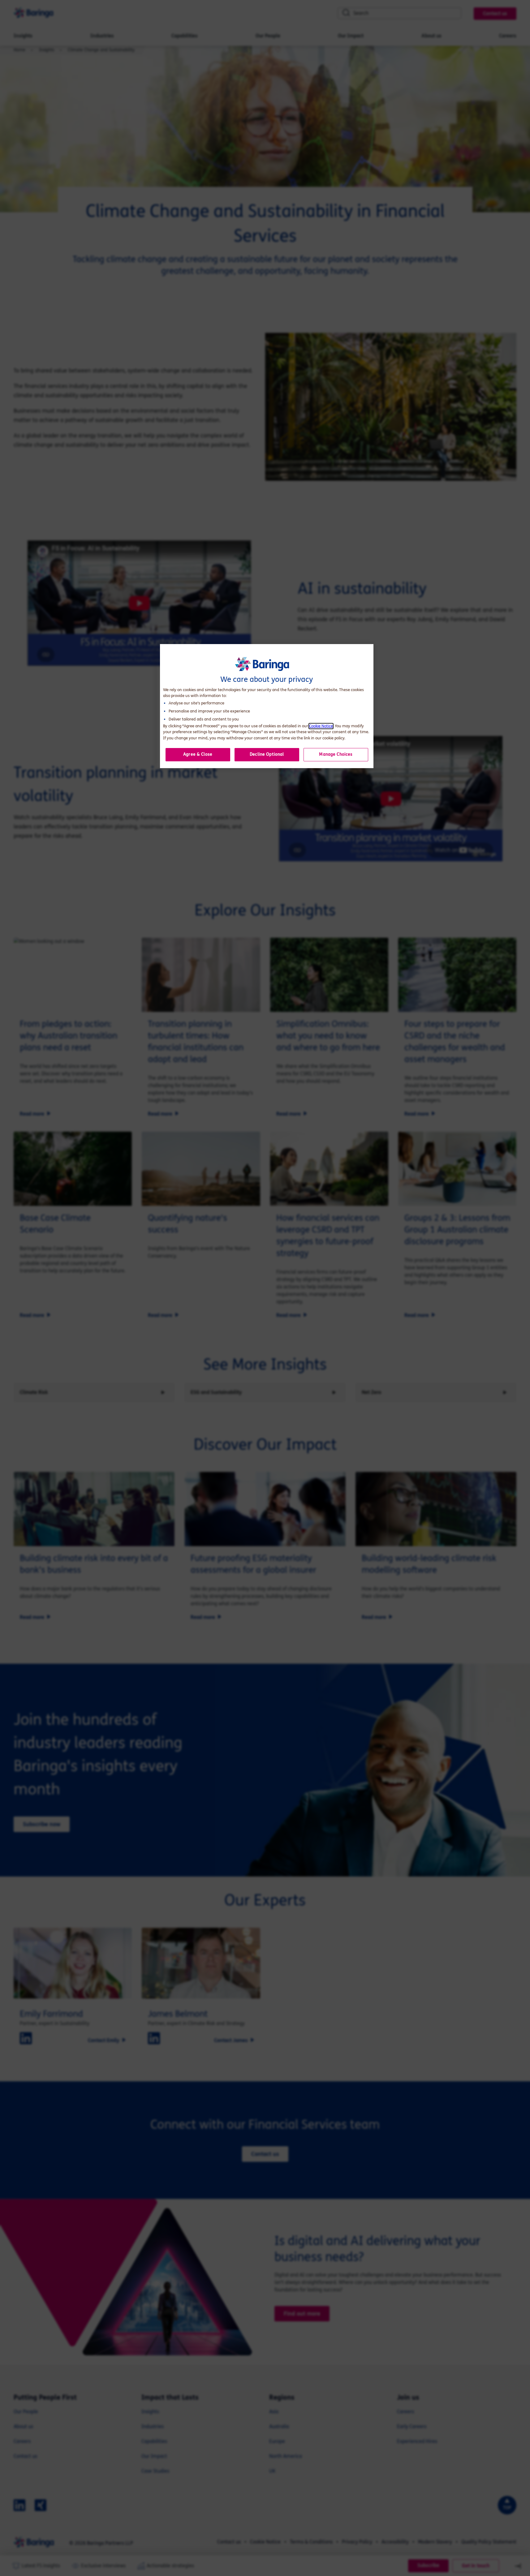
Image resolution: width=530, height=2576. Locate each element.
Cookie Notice (321, 726)
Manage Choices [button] (336, 754)
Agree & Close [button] (198, 754)
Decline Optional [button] (267, 754)
